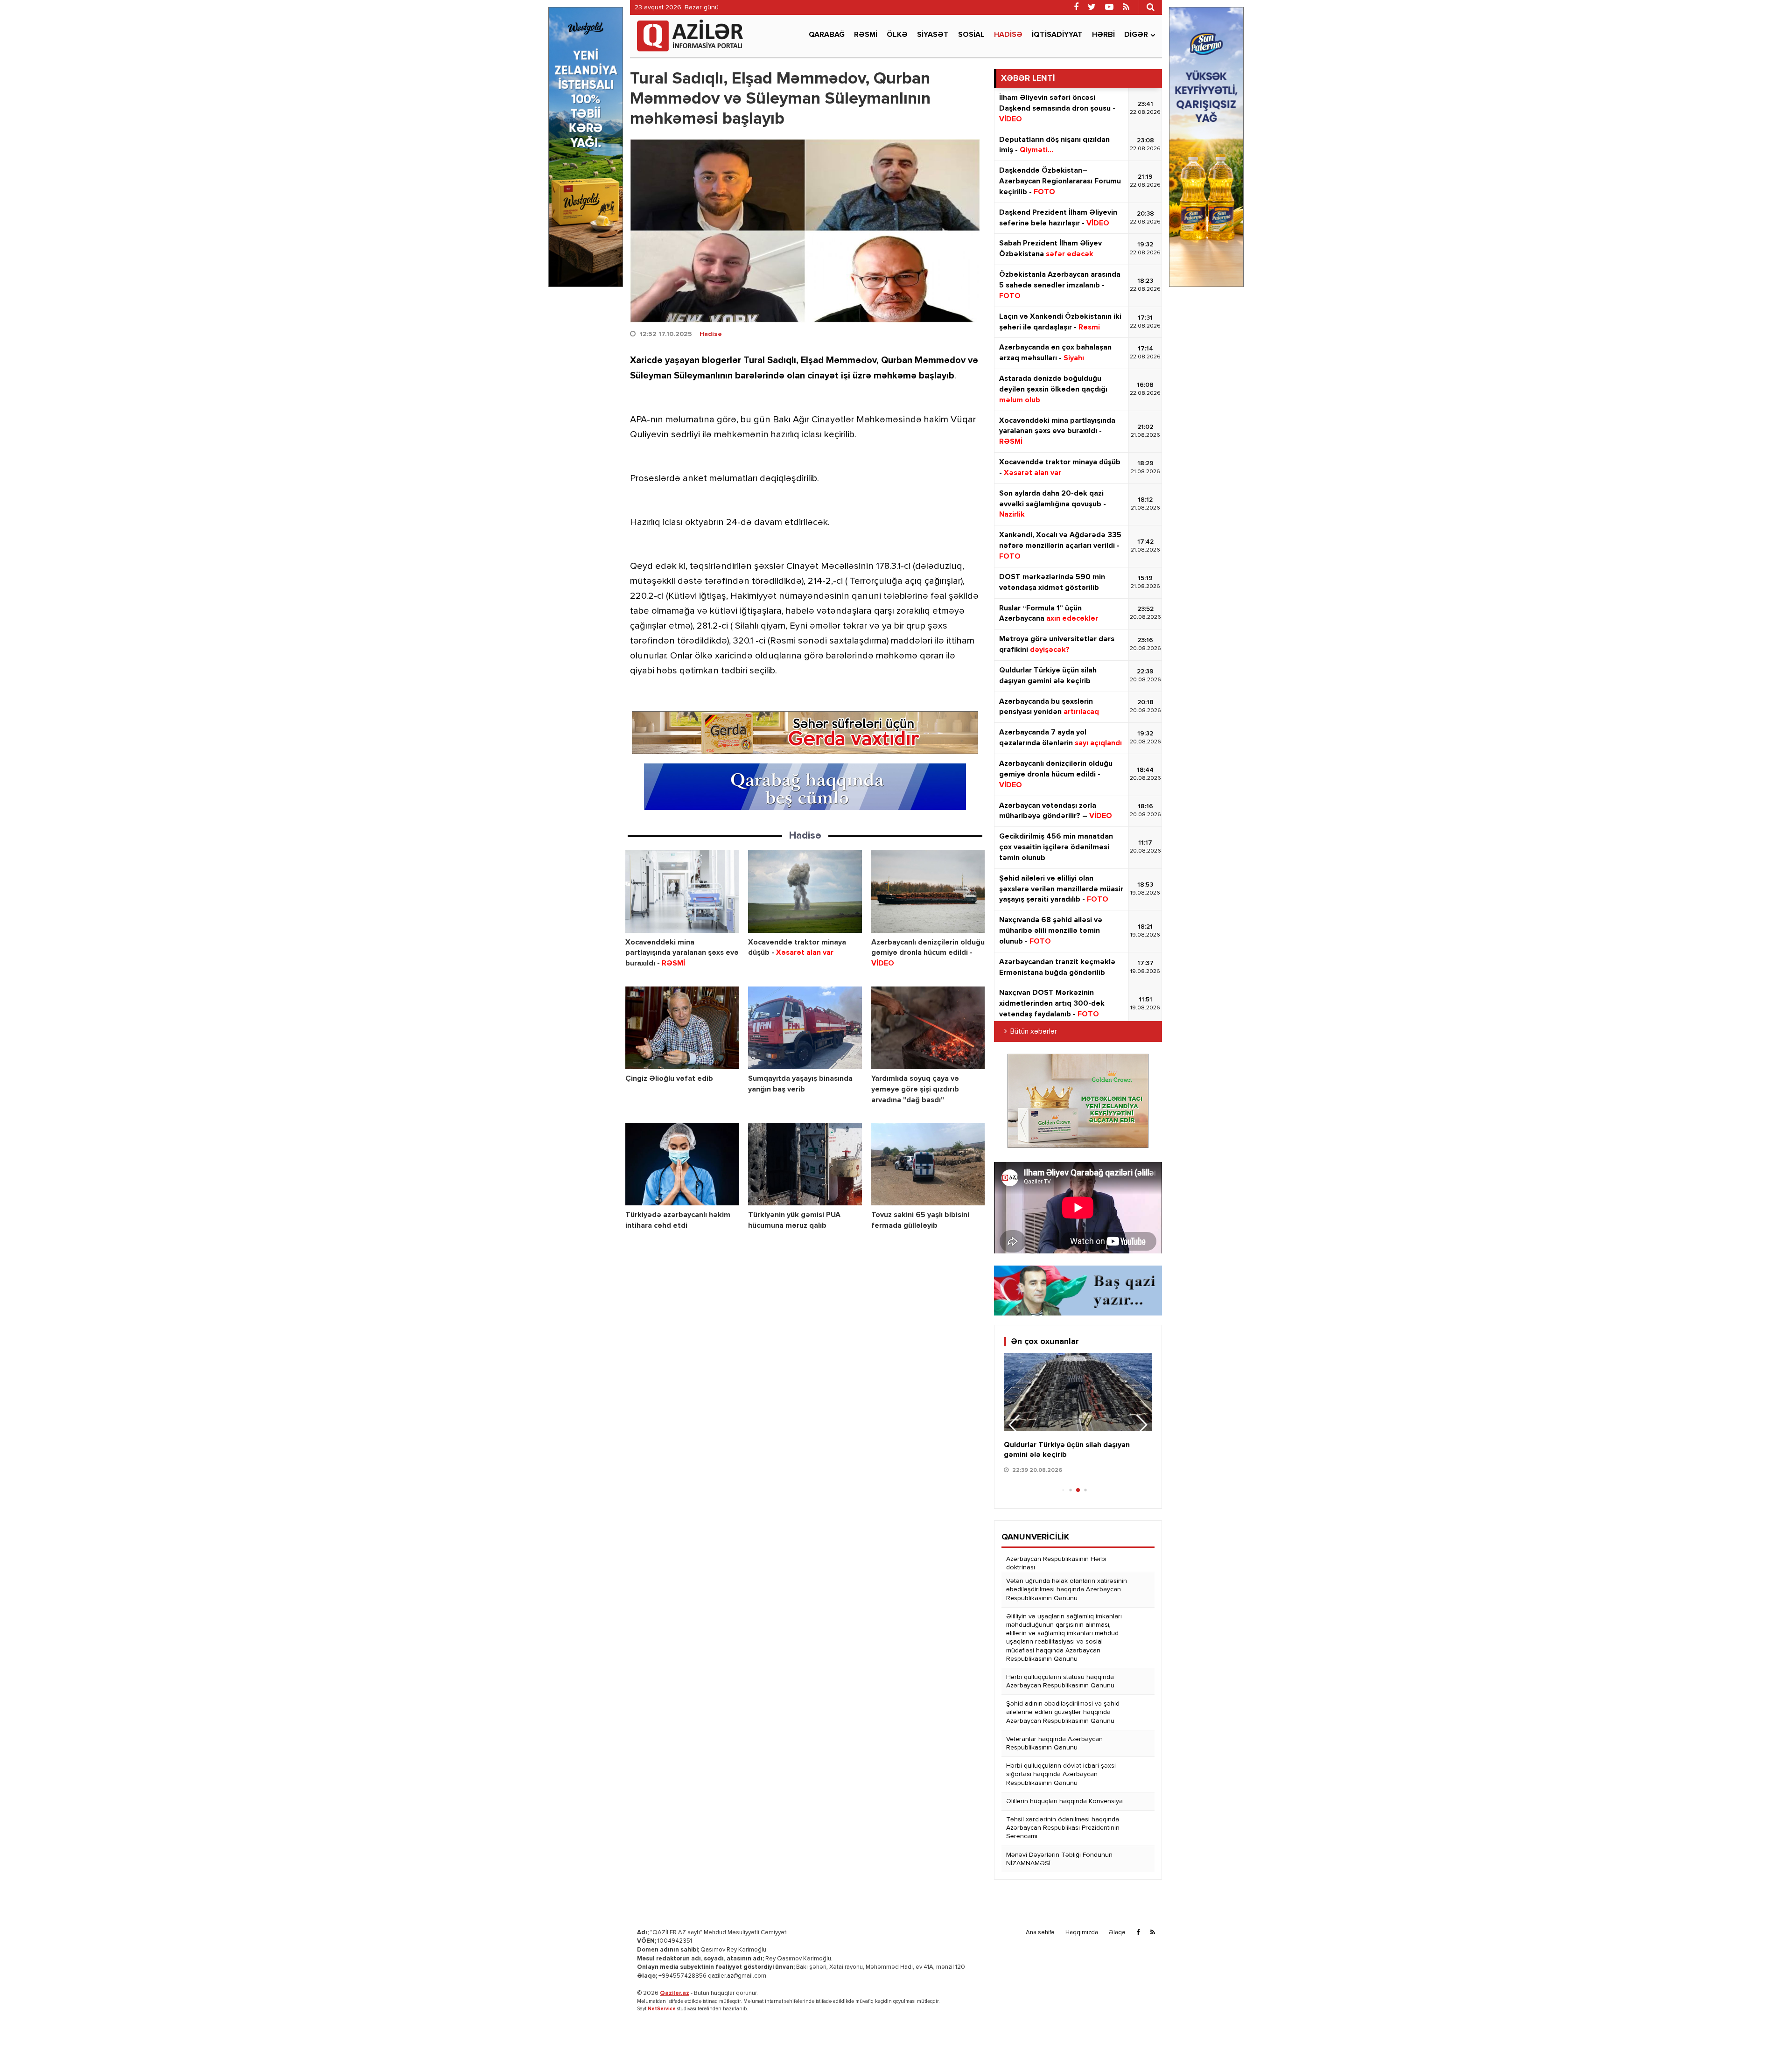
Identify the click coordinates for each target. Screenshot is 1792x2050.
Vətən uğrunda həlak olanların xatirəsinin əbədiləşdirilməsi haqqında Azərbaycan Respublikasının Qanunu (1067, 1589)
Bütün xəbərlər (1034, 1032)
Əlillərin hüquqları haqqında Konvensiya (1064, 1801)
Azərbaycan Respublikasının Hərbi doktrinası (1056, 1563)
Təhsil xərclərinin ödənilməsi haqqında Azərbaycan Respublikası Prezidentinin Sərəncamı (1063, 1828)
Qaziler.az (675, 1993)
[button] (1141, 1425)
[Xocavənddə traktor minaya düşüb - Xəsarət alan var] (805, 891)
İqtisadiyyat (1057, 35)
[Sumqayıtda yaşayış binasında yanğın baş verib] (805, 1028)
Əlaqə (1117, 1933)
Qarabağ (827, 35)
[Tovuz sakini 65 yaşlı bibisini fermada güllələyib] (928, 1164)
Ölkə (897, 35)
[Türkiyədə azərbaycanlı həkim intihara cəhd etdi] (682, 1164)
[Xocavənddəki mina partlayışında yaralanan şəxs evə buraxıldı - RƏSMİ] (682, 891)
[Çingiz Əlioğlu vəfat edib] (682, 1028)
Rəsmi (866, 35)
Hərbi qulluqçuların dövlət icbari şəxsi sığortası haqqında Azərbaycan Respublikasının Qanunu (1061, 1774)
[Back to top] (1766, 2024)
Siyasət (933, 35)
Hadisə (1008, 35)
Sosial (971, 35)
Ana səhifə (1040, 1933)
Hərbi (1103, 35)
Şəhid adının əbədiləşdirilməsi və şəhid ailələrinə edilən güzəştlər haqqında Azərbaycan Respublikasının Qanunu (1063, 1712)
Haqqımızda (1082, 1933)
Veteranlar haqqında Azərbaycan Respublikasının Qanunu (1054, 1743)
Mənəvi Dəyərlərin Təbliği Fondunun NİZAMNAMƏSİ (1059, 1859)
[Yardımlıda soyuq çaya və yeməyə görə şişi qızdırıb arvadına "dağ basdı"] (928, 1028)
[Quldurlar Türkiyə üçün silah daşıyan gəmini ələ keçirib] (1078, 1392)
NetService (662, 2009)
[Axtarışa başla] (1150, 7)
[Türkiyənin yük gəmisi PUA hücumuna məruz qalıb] (805, 1164)
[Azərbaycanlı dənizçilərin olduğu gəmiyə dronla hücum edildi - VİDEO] (928, 891)
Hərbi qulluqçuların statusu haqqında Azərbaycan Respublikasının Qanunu (1060, 1681)
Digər (1136, 35)
